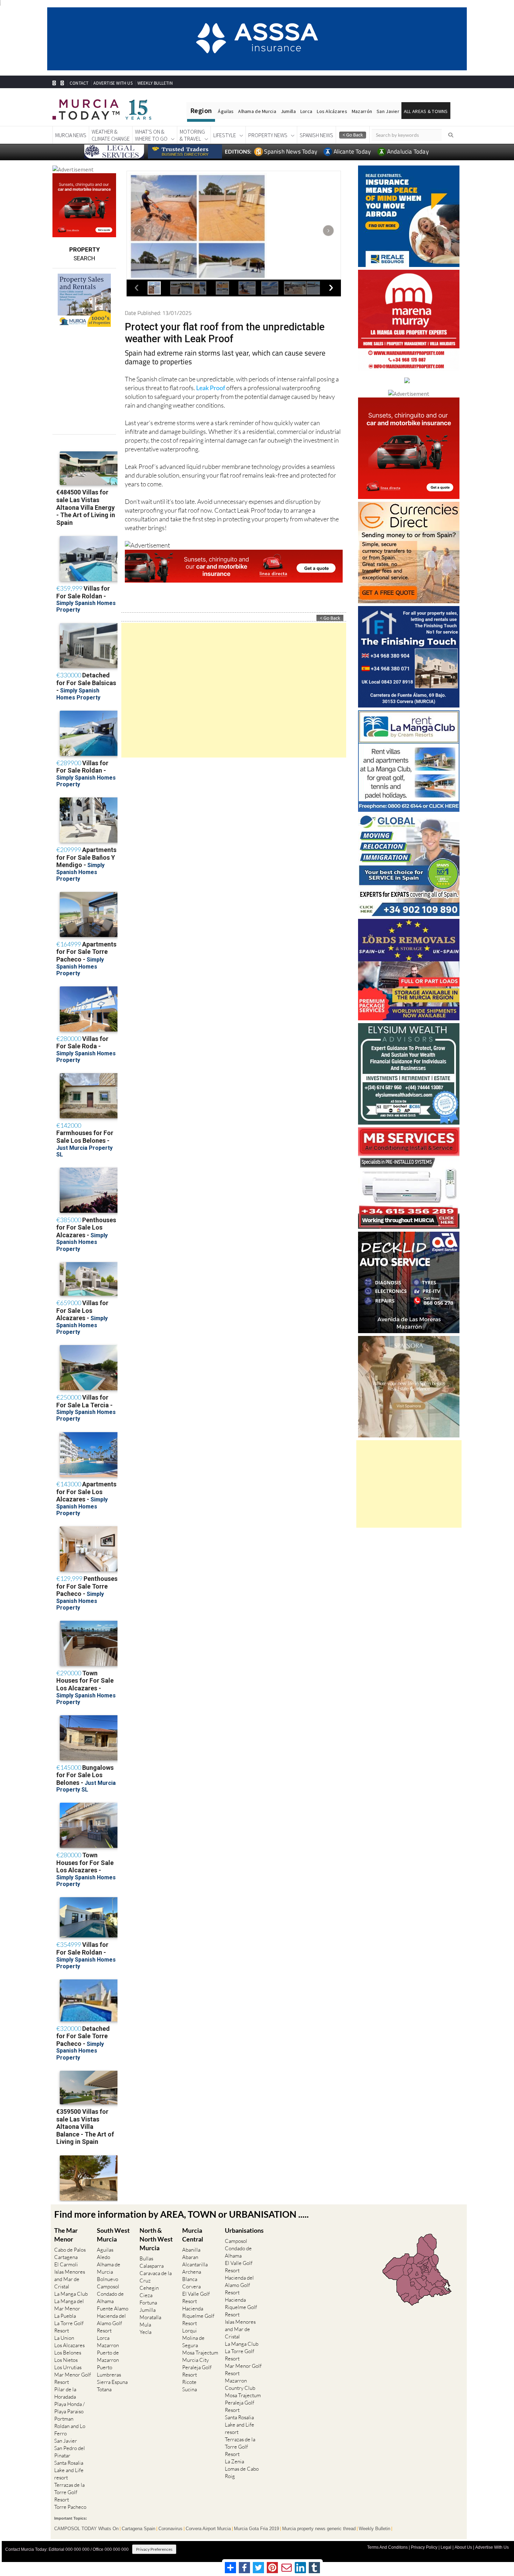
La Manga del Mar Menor (69, 2305)
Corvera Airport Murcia (208, 2529)
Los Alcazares (69, 2345)
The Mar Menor (66, 2235)
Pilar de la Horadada (65, 2393)
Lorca (306, 111)
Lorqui (190, 2331)
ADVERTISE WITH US (113, 83)
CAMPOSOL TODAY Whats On (86, 2529)
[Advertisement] (234, 690)
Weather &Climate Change (111, 135)
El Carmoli (66, 2264)
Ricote (189, 2382)
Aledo (103, 2257)
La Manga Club (71, 2294)
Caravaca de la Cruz (156, 2277)
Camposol (108, 2286)
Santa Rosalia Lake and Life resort (69, 2470)
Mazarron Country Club (240, 2384)
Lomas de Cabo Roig (242, 2472)
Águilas (226, 111)
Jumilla (288, 111)
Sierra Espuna (112, 2382)
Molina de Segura (193, 2342)
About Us (463, 2547)
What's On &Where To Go (151, 135)
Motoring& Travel (192, 135)
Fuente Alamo (113, 2308)
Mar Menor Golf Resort (73, 2378)
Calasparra (152, 2266)
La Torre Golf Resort (69, 2327)
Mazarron (108, 2345)
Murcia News (71, 135)
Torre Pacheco (70, 2507)
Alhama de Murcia (257, 111)
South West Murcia (113, 2235)
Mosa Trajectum (200, 2353)
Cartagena (66, 2257)
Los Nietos (66, 2360)
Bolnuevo (108, 2279)
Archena (192, 2272)
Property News (268, 135)
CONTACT (79, 83)
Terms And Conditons (387, 2547)
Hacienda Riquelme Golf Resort (198, 2316)
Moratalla (150, 2317)
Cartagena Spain (138, 2529)
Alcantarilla (195, 2264)
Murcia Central (193, 2235)
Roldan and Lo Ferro (70, 2430)
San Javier (388, 111)
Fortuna (148, 2303)
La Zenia (234, 2461)
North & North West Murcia (156, 2239)
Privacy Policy (424, 2547)
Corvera (191, 2286)
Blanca (190, 2279)
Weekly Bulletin (374, 2529)
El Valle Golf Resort (196, 2297)
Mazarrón (362, 111)
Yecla (145, 2332)
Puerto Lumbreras (109, 2371)
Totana (104, 2389)
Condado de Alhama (110, 2297)
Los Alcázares (332, 111)
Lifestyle (225, 135)
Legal (446, 2547)
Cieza (146, 2295)
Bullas (146, 2258)
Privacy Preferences (154, 2549)
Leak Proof (211, 388)
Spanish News (316, 135)
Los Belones (68, 2353)
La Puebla (65, 2316)
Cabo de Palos (70, 2250)
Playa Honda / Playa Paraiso (69, 2408)
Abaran (190, 2257)
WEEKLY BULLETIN (155, 83)
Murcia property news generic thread (319, 2529)
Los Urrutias (68, 2367)
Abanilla (191, 2250)
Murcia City (195, 2360)
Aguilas (105, 2250)
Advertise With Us (492, 2547)
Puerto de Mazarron (108, 2356)
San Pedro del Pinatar (70, 2452)
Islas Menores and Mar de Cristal (70, 2279)
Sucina (190, 2389)
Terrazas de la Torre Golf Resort (69, 2492)
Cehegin (149, 2288)
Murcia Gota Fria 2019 (256, 2529)
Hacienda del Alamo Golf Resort (111, 2323)
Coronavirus (170, 2529)
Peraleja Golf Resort (197, 2371)
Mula (145, 2325)
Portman (64, 2419)
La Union (64, 2338)
